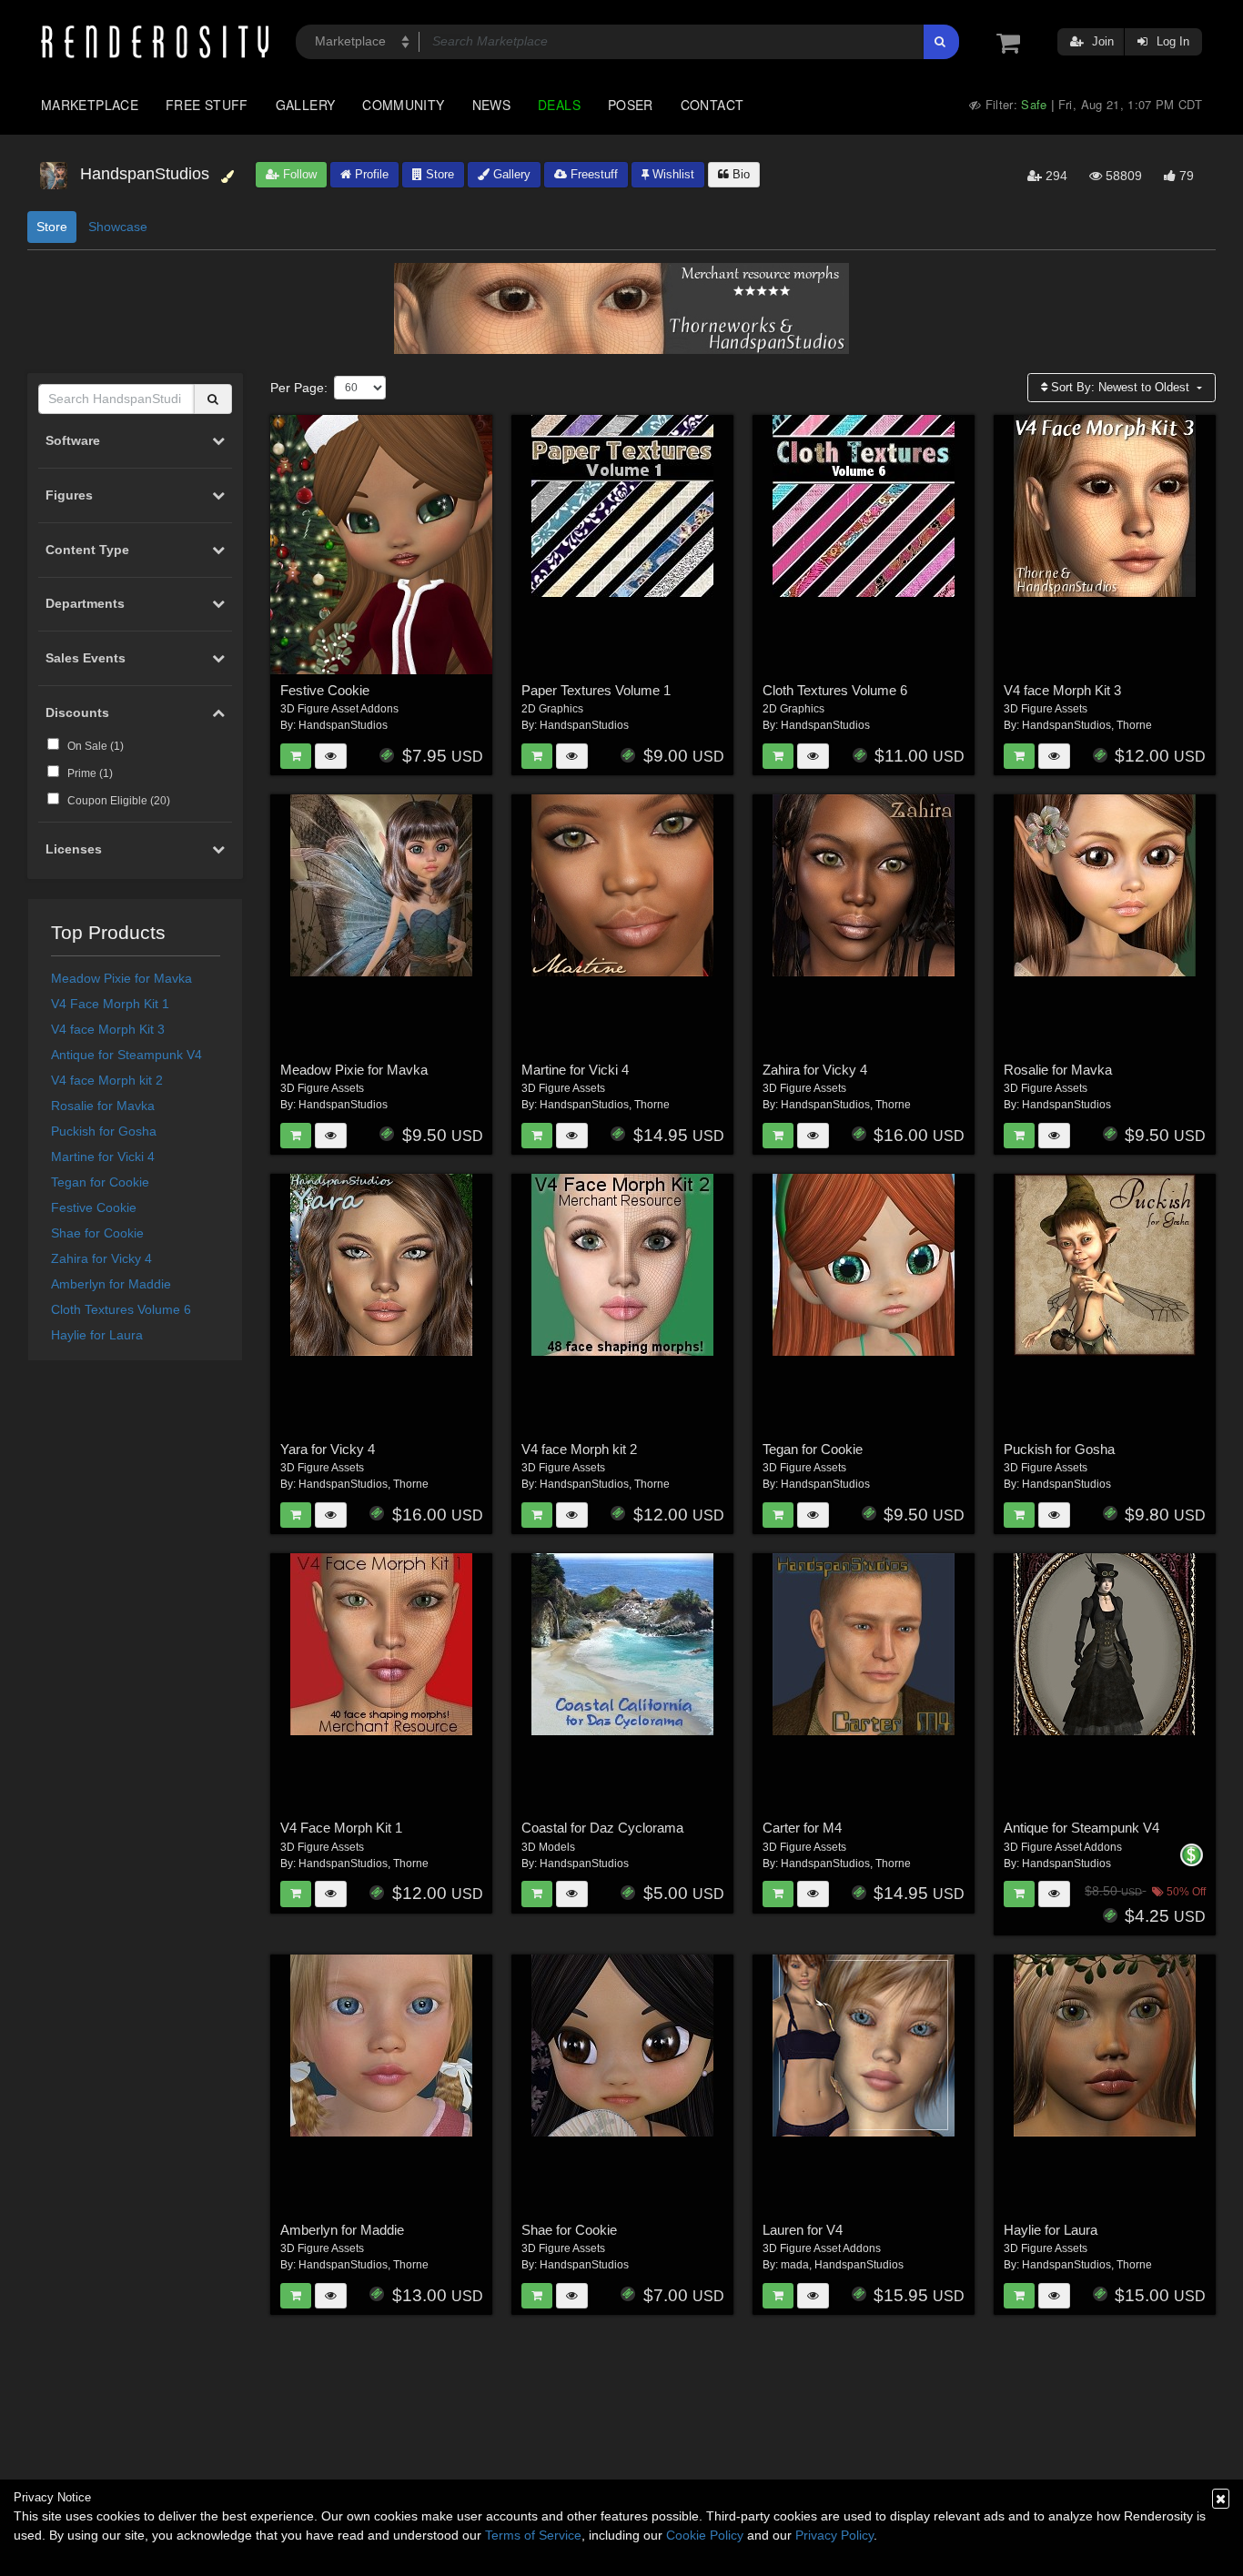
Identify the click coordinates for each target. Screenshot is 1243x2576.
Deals (559, 105)
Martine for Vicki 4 (103, 1157)
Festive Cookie (94, 1207)
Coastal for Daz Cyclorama (602, 1828)
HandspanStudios (343, 725)
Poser (631, 105)
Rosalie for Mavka (103, 1106)
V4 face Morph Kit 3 (108, 1029)
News (491, 105)
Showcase (118, 227)
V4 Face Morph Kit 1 (110, 1004)
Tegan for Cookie (100, 1182)
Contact (712, 105)
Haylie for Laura (97, 1335)
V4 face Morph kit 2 (107, 1080)
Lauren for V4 (803, 2230)
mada (795, 2265)
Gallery (306, 105)
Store (438, 174)
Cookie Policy (705, 2535)
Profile (370, 174)
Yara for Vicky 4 (328, 1449)
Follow (298, 174)
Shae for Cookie (97, 1233)
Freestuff (592, 174)
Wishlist (672, 174)
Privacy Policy (834, 2535)
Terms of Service (533, 2535)
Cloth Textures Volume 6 (121, 1309)
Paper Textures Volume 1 (596, 690)
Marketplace (90, 105)
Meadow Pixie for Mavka (121, 978)
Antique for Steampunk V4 (126, 1055)
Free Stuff (207, 105)
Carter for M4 (802, 1828)
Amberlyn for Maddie (111, 1284)
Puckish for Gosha (104, 1131)
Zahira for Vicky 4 (101, 1258)
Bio (739, 174)
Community (403, 105)
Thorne (1134, 725)
